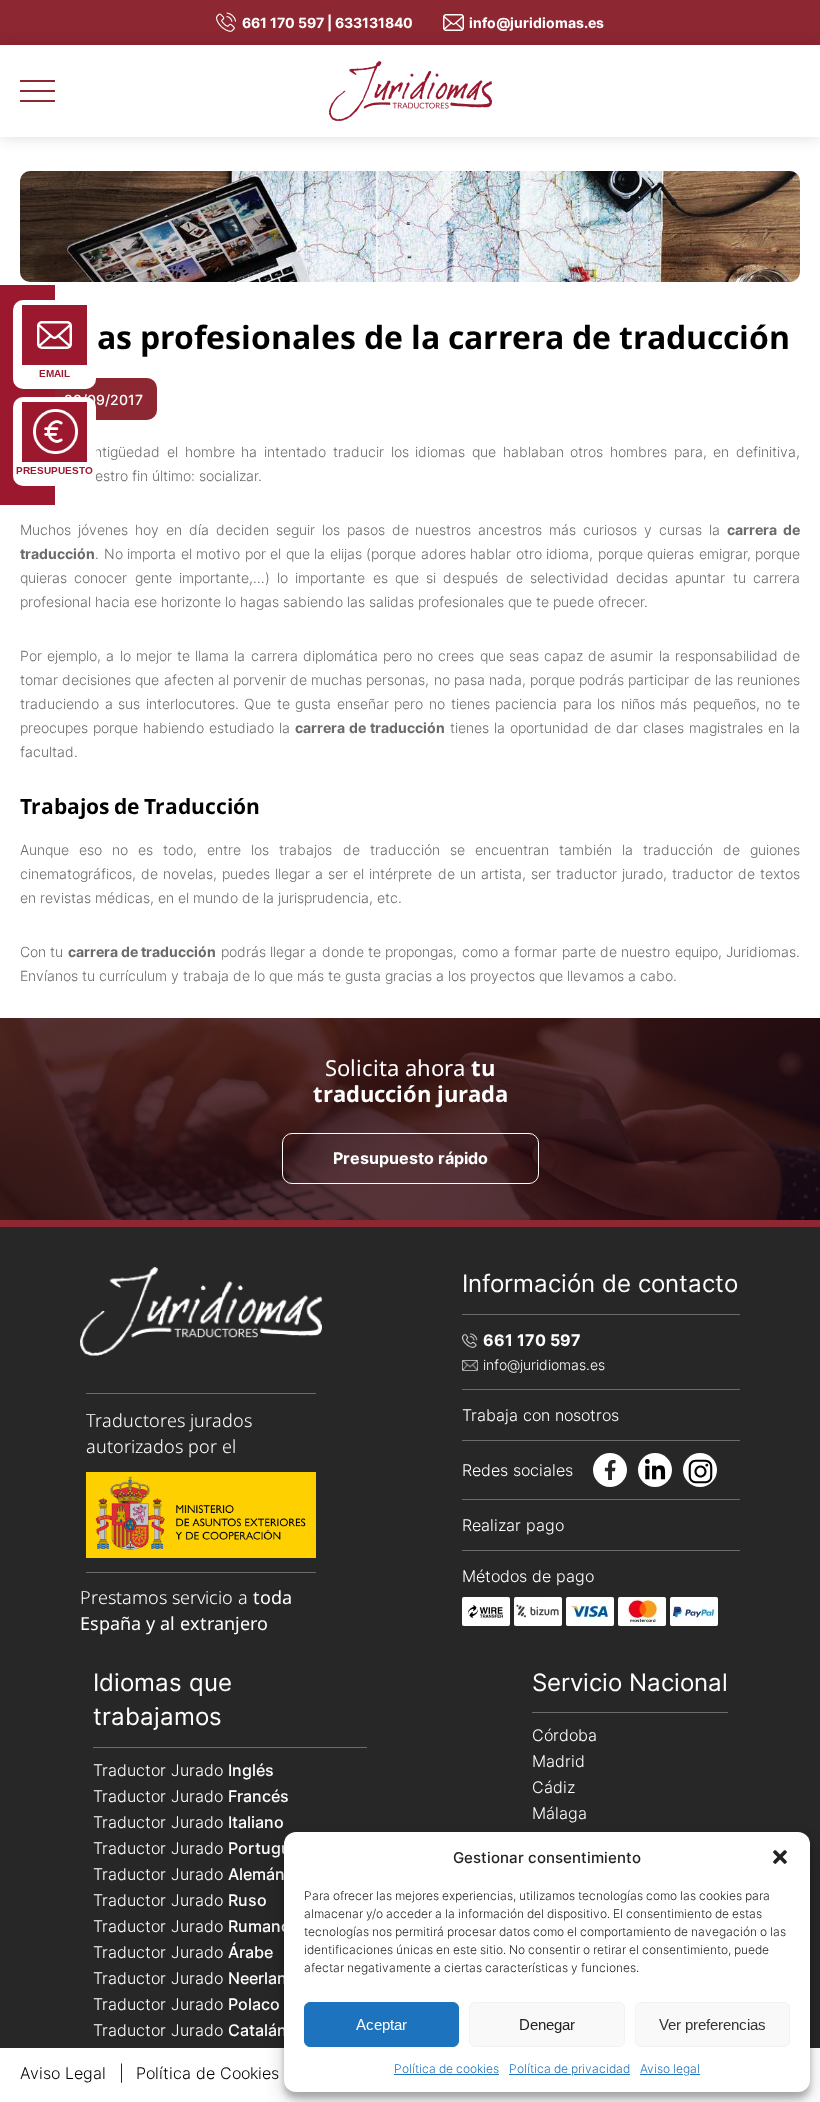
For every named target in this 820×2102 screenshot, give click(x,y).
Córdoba (564, 1735)
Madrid (558, 1761)
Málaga (559, 1813)
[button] (780, 1857)
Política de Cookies (207, 2073)
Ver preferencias (712, 2024)
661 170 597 (532, 1340)
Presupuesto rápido (410, 1158)
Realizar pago (513, 1525)
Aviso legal (670, 2068)
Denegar (547, 2024)
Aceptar (381, 2024)
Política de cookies (446, 2068)
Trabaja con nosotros (540, 1415)
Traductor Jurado (183, 1770)
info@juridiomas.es (536, 22)
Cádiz (553, 1787)
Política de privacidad (569, 2068)
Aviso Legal (63, 2073)
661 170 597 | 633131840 (327, 22)
